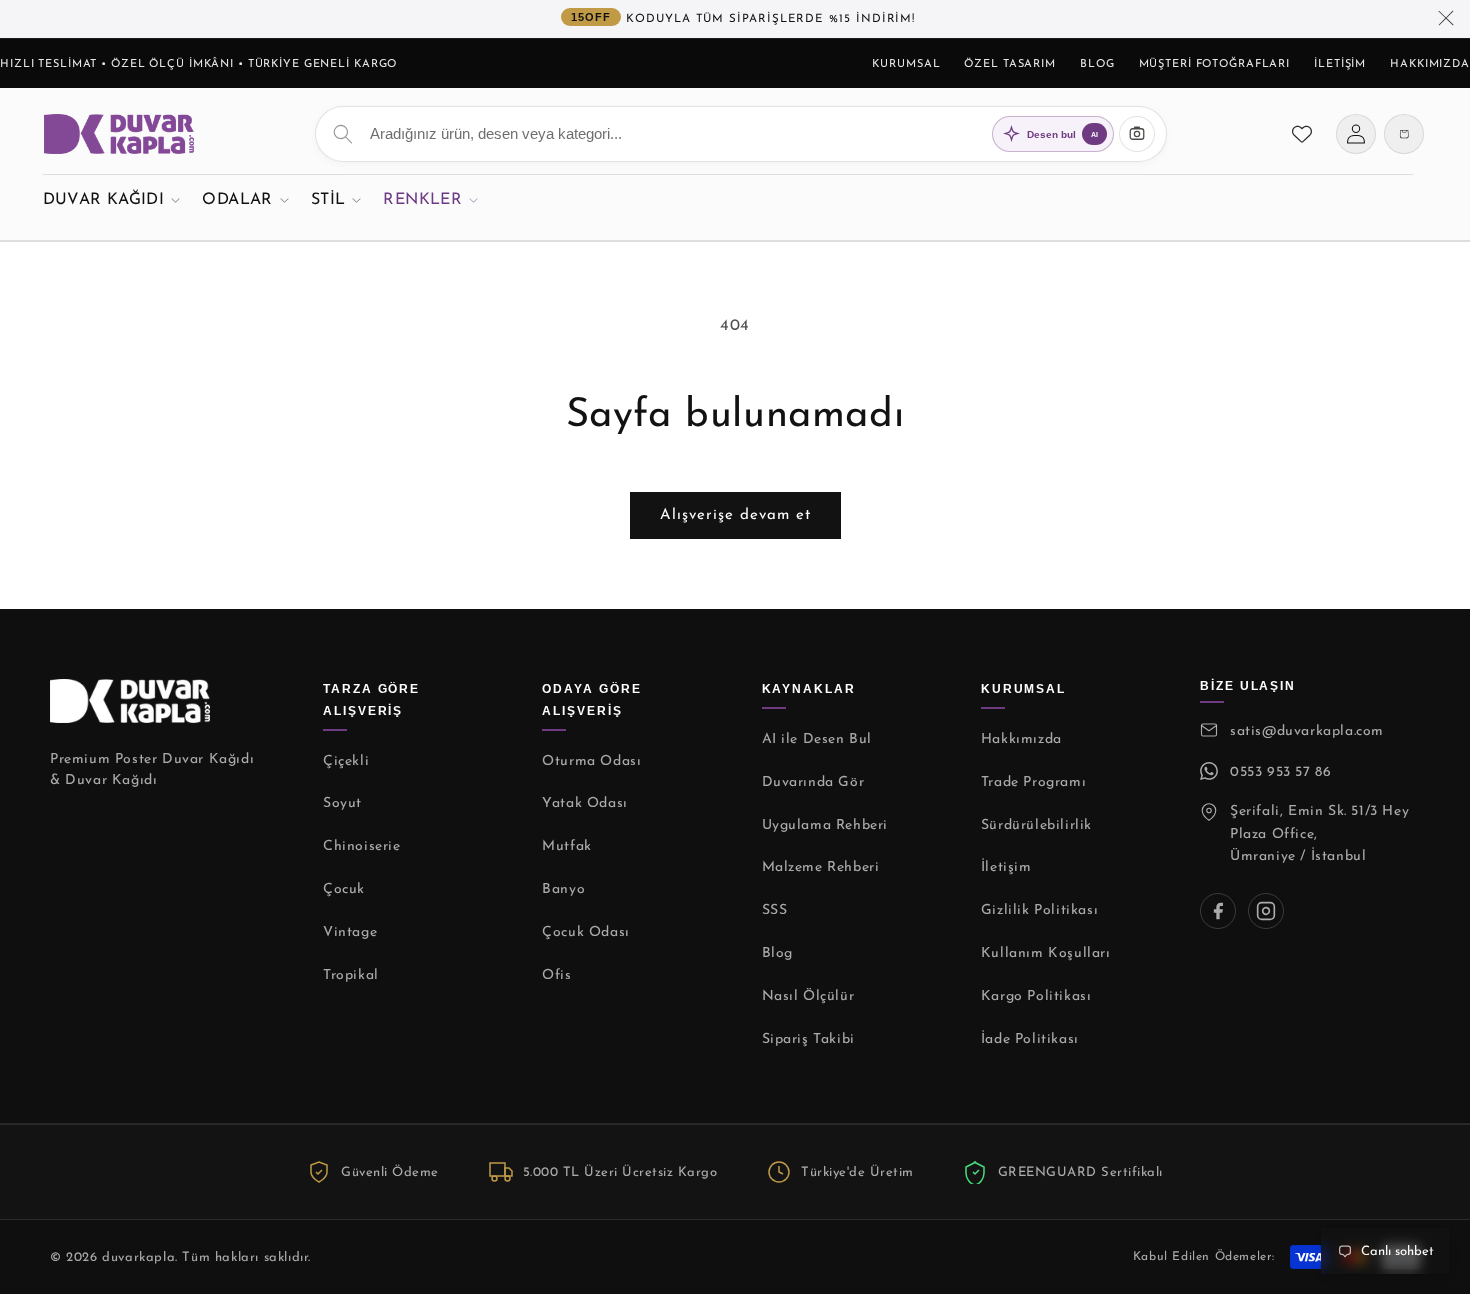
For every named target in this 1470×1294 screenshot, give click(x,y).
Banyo (563, 889)
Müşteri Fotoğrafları (1215, 64)
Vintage (350, 932)
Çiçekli (346, 761)
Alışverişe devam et (735, 515)
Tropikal (351, 975)
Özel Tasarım (1010, 64)
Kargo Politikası (1036, 996)
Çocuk (344, 889)
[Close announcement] (1446, 19)
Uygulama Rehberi (825, 825)
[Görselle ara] (1137, 134)
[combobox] (741, 134)
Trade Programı (1033, 782)
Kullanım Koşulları (1046, 953)
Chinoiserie (362, 846)
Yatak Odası (585, 803)
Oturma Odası (591, 761)
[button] (112, 199)
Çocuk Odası (586, 932)
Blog (1097, 64)
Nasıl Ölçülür (808, 996)
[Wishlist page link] (1302, 134)
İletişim (1340, 64)
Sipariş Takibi (808, 1039)
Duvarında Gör (813, 782)
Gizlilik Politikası (1039, 910)
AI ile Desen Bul (817, 739)
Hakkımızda (1430, 64)
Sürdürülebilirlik (1036, 825)
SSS (775, 910)
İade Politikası (1030, 1039)
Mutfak (567, 846)
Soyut (342, 803)
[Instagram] (1266, 911)
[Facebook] (1218, 911)
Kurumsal (906, 64)
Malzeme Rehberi (821, 867)
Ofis (556, 975)
